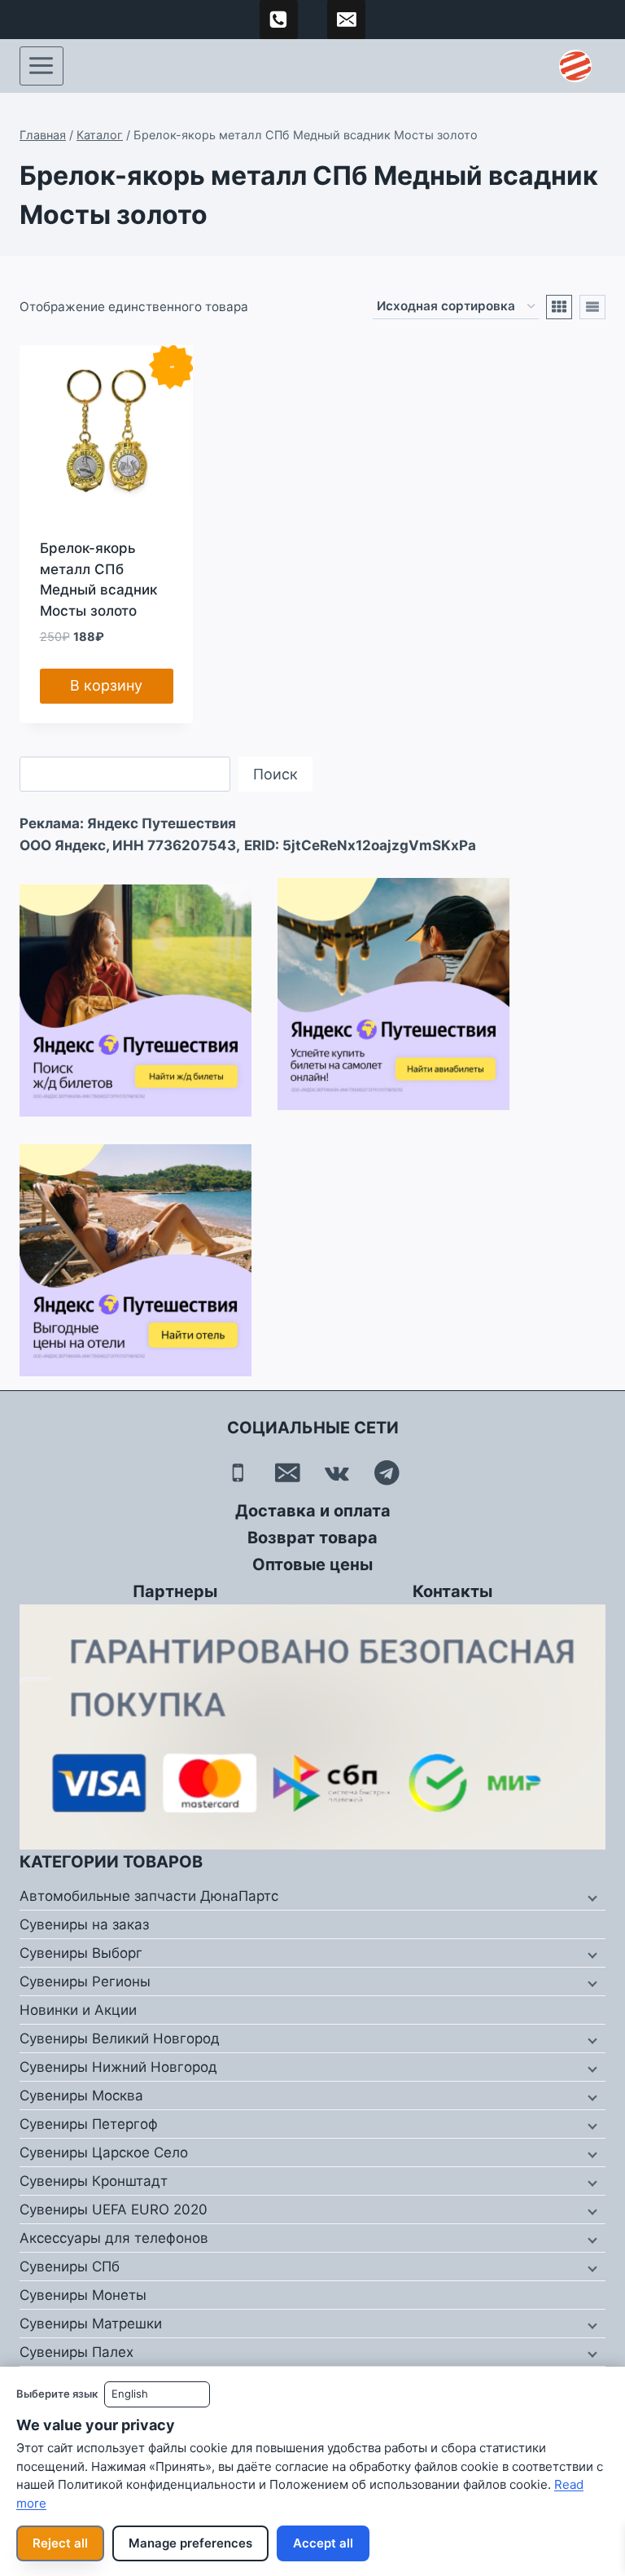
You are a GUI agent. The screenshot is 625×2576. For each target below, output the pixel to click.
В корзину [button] (106, 685)
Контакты (452, 1591)
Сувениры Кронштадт (94, 2181)
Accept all (323, 2543)
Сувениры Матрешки (91, 2324)
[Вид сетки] (559, 307)
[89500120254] (279, 20)
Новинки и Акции (78, 2010)
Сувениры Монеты (83, 2295)
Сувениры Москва (81, 2095)
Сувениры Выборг (81, 1953)
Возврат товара (312, 1538)
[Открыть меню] (42, 66)
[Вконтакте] (337, 1473)
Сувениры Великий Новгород (120, 2038)
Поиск (275, 774)
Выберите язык (57, 2394)
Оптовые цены (312, 1564)
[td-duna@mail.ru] (347, 20)
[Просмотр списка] (592, 307)
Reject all (60, 2543)
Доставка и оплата (313, 1511)
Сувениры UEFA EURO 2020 (114, 2210)
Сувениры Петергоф (89, 2124)
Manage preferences (190, 2543)
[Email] (288, 1473)
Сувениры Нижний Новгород (118, 2067)
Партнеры (175, 1591)
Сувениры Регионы (85, 1981)
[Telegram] (387, 1473)
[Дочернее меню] (591, 1897)
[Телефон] (238, 1473)
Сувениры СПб (70, 2267)
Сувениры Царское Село (104, 2153)
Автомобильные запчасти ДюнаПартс (149, 1896)
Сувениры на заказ (84, 1924)
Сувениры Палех (76, 2352)
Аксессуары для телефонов (114, 2238)
